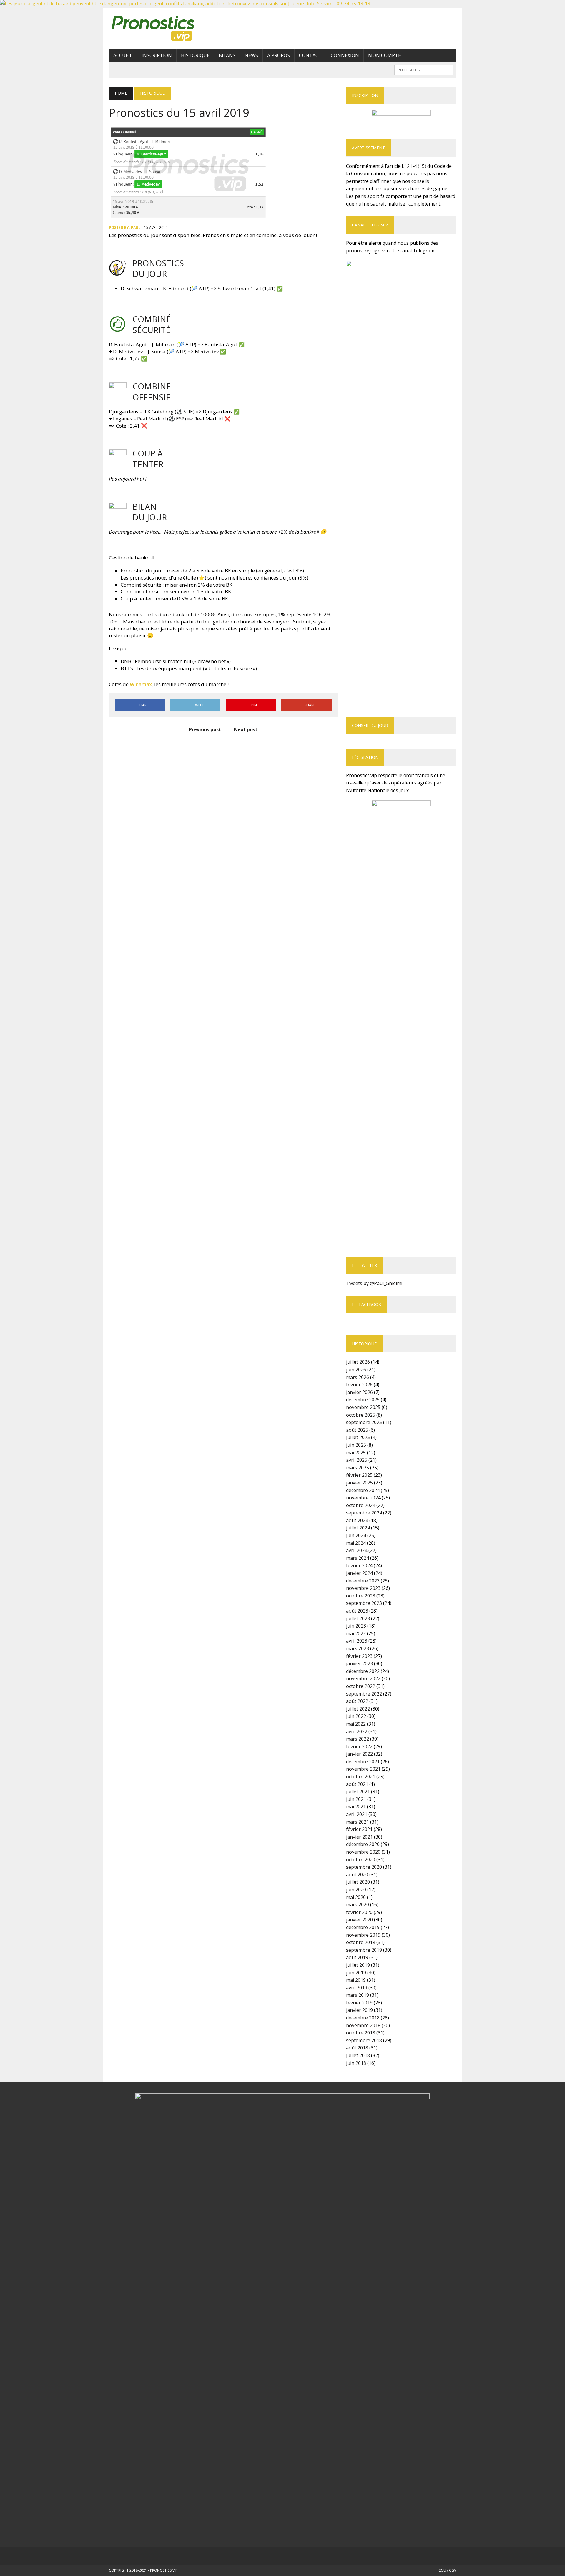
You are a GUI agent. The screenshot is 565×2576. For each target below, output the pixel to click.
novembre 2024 (363, 1498)
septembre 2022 (364, 1694)
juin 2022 (356, 1716)
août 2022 (357, 1701)
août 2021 (357, 1784)
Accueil (123, 55)
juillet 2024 (358, 1528)
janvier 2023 (359, 1663)
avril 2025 (357, 1460)
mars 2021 (358, 1822)
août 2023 (357, 1611)
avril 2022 (357, 1731)
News (251, 55)
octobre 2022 (361, 1686)
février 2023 (359, 1656)
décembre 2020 (363, 1844)
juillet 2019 (358, 1965)
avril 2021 (357, 1814)
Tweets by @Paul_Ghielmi (374, 1283)
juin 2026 (356, 1370)
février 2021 (359, 1829)
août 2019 (357, 1957)
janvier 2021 (359, 1837)
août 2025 (357, 1430)
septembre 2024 (364, 1513)
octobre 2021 (361, 1777)
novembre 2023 (363, 1588)
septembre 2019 (364, 1950)
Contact (310, 55)
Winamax (141, 684)
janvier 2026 (359, 1392)
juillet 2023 (358, 1618)
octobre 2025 (361, 1415)
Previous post (205, 729)
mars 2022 (358, 1739)
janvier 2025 (359, 1483)
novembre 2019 (363, 1935)
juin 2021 (356, 1799)
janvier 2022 (359, 1754)
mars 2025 (358, 1468)
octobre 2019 (361, 1942)
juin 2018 (356, 2063)
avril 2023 (357, 1641)
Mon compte (384, 55)
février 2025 (359, 1475)
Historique (195, 55)
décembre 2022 (363, 1671)
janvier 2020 (359, 1920)
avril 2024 (357, 1550)
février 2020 (359, 1912)
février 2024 (359, 1565)
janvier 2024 (359, 1573)
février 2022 (359, 1746)
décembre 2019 (363, 1927)
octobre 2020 (361, 1860)
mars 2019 (358, 1995)
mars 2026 (358, 1377)
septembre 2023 (364, 1603)
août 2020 (357, 1875)
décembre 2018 (363, 2018)
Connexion (345, 55)
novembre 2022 (363, 1678)
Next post (246, 729)
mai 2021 (356, 1807)
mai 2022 (356, 1724)
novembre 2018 (363, 2025)
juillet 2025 (358, 1437)
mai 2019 (356, 1980)
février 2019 (359, 2003)
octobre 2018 (361, 2033)
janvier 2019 (359, 2010)
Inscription (157, 55)
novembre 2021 (363, 1769)
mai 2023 (356, 1633)
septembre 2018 (364, 2040)
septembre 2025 (364, 1422)
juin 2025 (356, 1445)
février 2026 (359, 1385)
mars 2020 (358, 1905)
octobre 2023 (361, 1596)
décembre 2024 (363, 1490)
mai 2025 (356, 1453)
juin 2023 (356, 1626)
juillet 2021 (358, 1792)
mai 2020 (356, 1897)
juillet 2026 (358, 1362)
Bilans (227, 55)
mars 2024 (358, 1558)
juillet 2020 (358, 1882)
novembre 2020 (363, 1852)
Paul (136, 227)
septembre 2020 (364, 1867)
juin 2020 (356, 1890)
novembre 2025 (363, 1407)
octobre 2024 (361, 1505)
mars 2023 (358, 1648)
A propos (279, 55)
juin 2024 (356, 1535)
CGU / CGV (447, 2570)
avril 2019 (357, 1988)
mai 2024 (356, 1543)
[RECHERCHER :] (424, 69)
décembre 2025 (363, 1400)
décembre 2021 (363, 1762)
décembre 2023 (363, 1581)
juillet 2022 (358, 1709)
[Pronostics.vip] (164, 28)
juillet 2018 (358, 2055)
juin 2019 (356, 1973)
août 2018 (357, 2048)
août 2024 (357, 1520)
